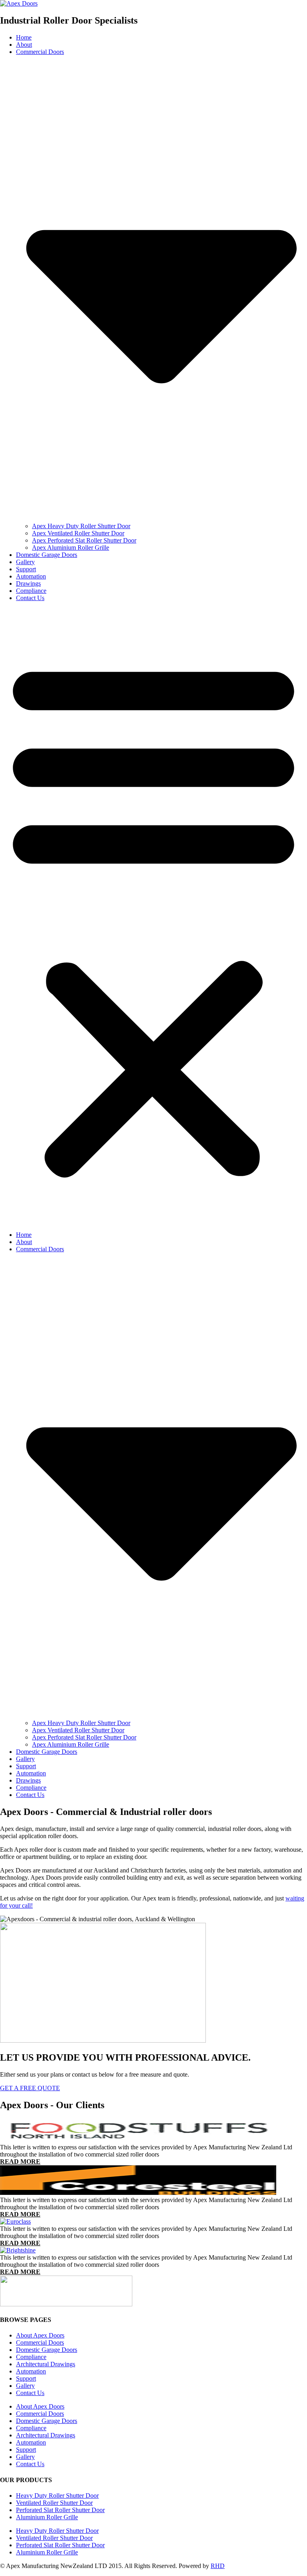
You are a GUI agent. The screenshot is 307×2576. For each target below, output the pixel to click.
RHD (218, 2566)
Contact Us (30, 598)
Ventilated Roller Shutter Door (54, 2503)
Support (26, 569)
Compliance (31, 591)
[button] (153, 916)
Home (24, 37)
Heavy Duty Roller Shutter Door (57, 2495)
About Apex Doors (40, 2335)
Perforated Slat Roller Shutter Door (60, 2510)
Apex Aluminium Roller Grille (71, 548)
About (24, 45)
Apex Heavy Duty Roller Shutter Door (81, 526)
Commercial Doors (40, 2342)
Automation (31, 576)
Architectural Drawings (46, 2364)
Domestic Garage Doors (47, 555)
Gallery (25, 562)
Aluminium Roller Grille (47, 2517)
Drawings (28, 583)
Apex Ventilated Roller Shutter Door (78, 533)
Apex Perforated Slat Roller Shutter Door (84, 540)
